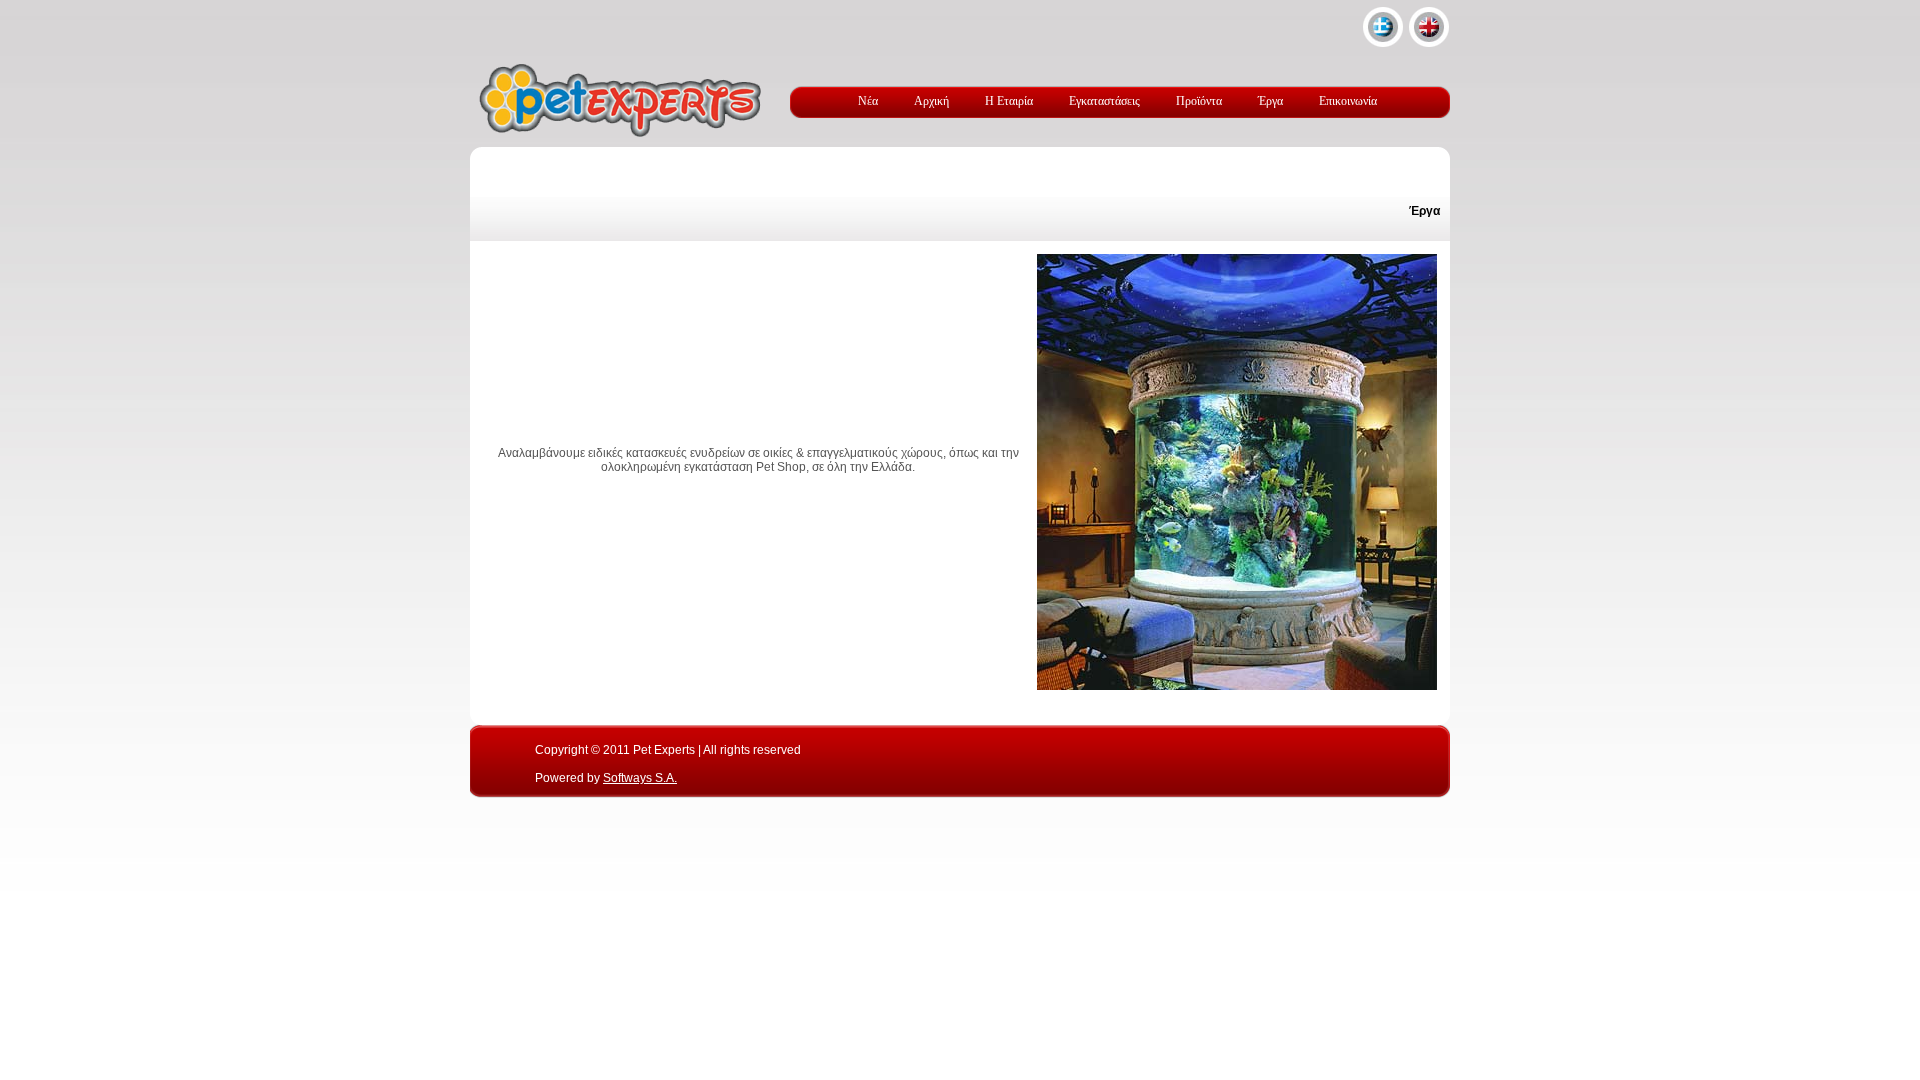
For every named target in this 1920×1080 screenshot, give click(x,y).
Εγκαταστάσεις (1104, 101)
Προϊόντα (1199, 101)
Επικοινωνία (1348, 101)
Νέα (868, 101)
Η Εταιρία (1009, 101)
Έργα (1270, 101)
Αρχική (931, 101)
